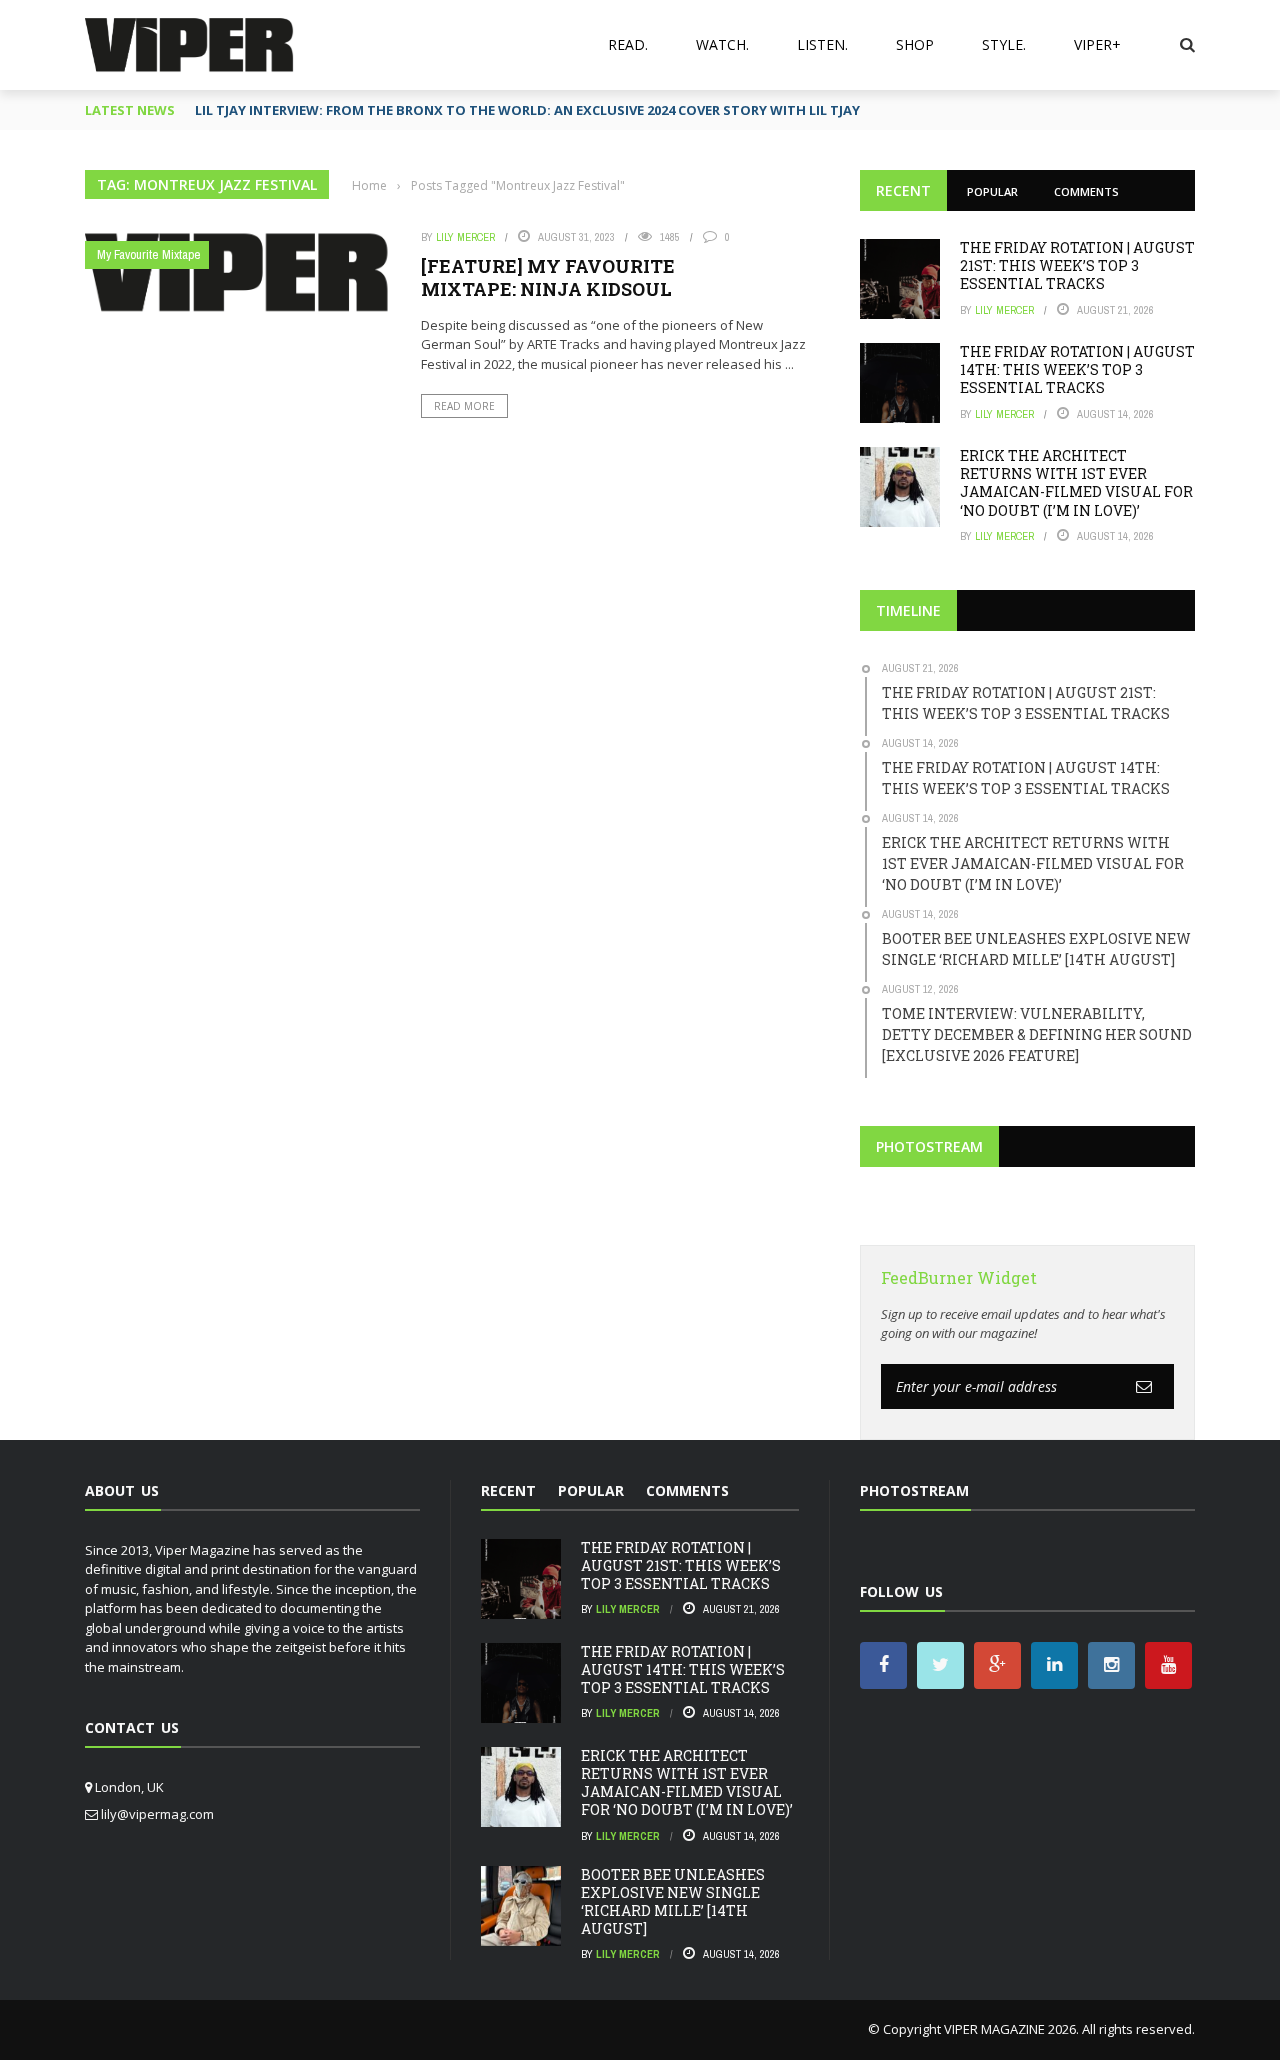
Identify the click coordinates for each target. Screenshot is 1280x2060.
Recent (903, 190)
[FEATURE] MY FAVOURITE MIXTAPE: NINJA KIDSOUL (548, 277)
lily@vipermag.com (157, 1814)
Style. (1004, 44)
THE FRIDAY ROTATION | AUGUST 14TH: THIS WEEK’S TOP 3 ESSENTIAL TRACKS (1077, 369)
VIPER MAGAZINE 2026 (1010, 2029)
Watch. (722, 44)
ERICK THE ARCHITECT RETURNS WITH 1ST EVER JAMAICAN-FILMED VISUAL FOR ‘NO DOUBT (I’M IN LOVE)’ (1076, 483)
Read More (464, 406)
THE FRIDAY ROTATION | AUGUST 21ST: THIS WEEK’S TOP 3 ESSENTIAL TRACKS (1077, 265)
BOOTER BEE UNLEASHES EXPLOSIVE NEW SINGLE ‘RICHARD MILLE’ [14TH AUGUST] (673, 1902)
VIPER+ (1097, 44)
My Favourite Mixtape (149, 254)
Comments (1086, 191)
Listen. (822, 44)
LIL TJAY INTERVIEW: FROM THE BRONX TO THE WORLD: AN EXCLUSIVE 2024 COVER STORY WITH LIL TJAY (527, 110)
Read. (628, 44)
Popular (992, 191)
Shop (915, 44)
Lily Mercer (465, 237)
